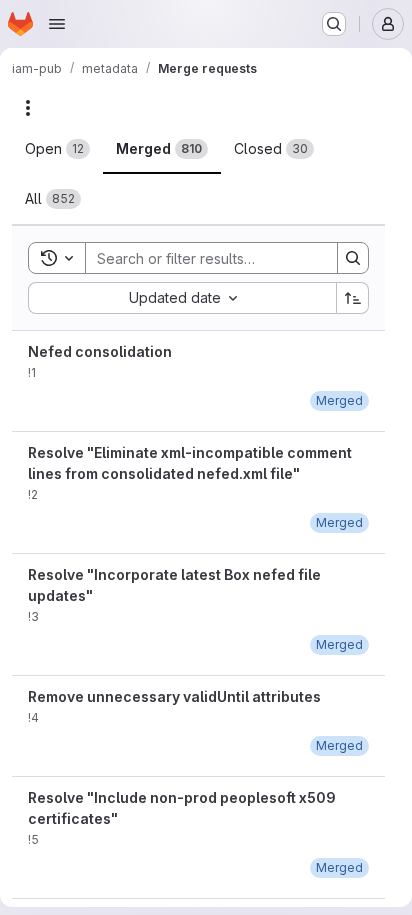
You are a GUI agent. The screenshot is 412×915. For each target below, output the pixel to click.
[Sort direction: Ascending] (353, 298)
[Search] (353, 258)
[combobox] (182, 298)
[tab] (57, 149)
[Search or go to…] (334, 24)
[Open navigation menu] (57, 24)
